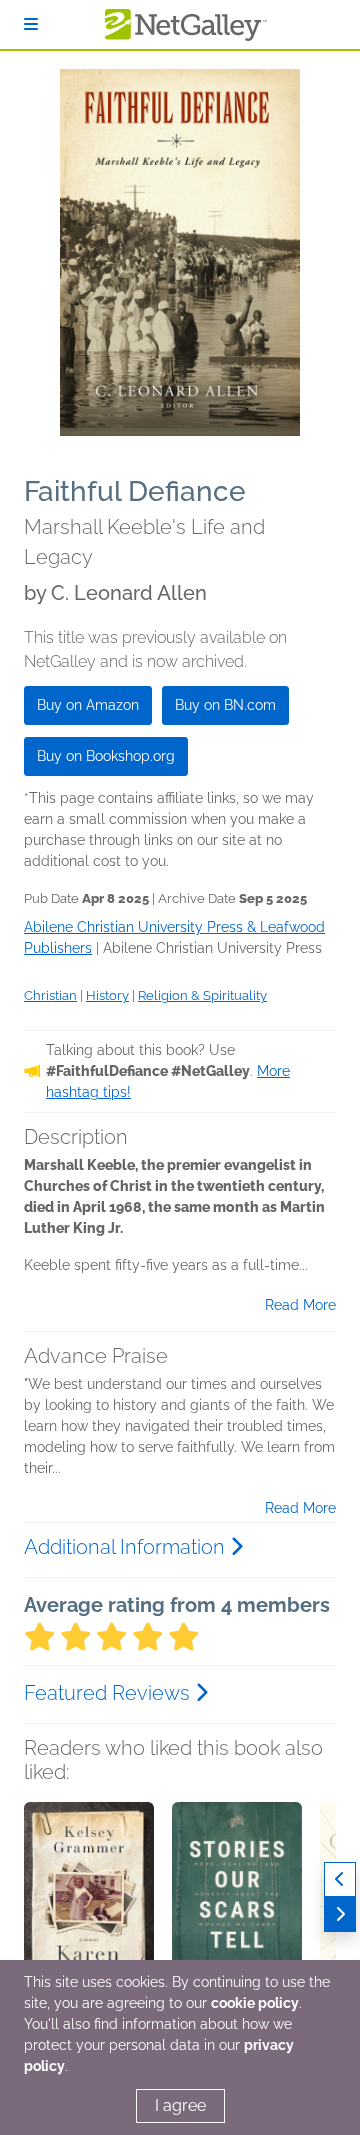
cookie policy (255, 2003)
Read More (300, 1305)
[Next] (340, 1914)
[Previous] (340, 1879)
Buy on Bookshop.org (106, 756)
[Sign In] (31, 24)
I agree (180, 2105)
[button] (89, 1907)
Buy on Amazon (88, 705)
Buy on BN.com (225, 705)
